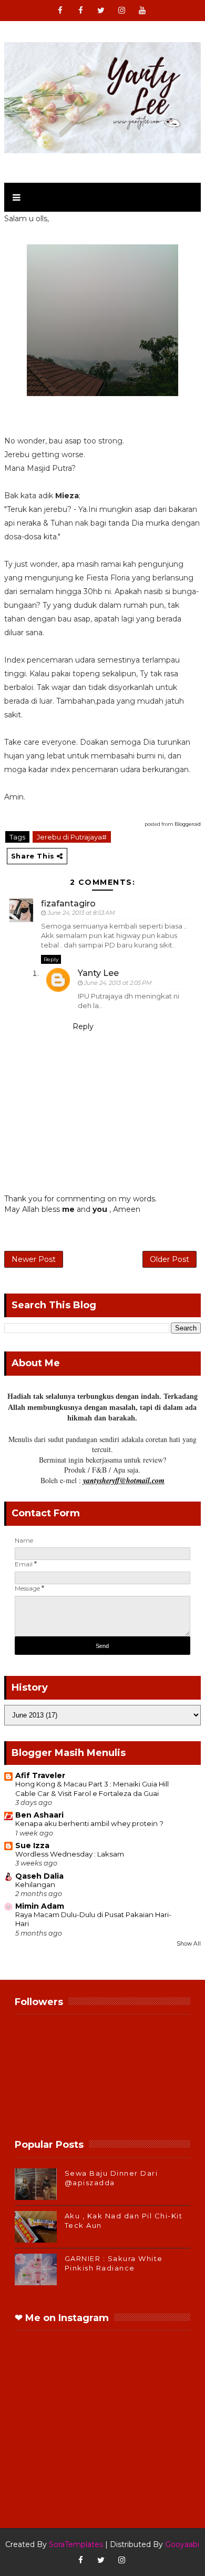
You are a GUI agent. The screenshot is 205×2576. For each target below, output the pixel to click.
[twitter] (101, 11)
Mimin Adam (40, 1906)
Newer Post (34, 1259)
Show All (189, 1944)
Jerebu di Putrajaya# (72, 837)
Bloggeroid (188, 824)
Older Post (170, 1259)
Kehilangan (35, 1884)
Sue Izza (32, 1845)
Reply (51, 959)
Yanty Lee (98, 973)
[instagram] (121, 11)
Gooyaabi (182, 2544)
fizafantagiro (68, 904)
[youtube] (142, 11)
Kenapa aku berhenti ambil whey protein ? (89, 1823)
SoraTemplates (76, 2544)
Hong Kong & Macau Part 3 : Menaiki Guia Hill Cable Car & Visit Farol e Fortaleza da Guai (92, 1788)
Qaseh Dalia (39, 1876)
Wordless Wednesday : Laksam (70, 1854)
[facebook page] (80, 11)
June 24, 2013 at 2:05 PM (118, 983)
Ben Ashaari (39, 1815)
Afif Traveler (40, 1775)
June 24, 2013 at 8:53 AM (81, 913)
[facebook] (60, 11)
